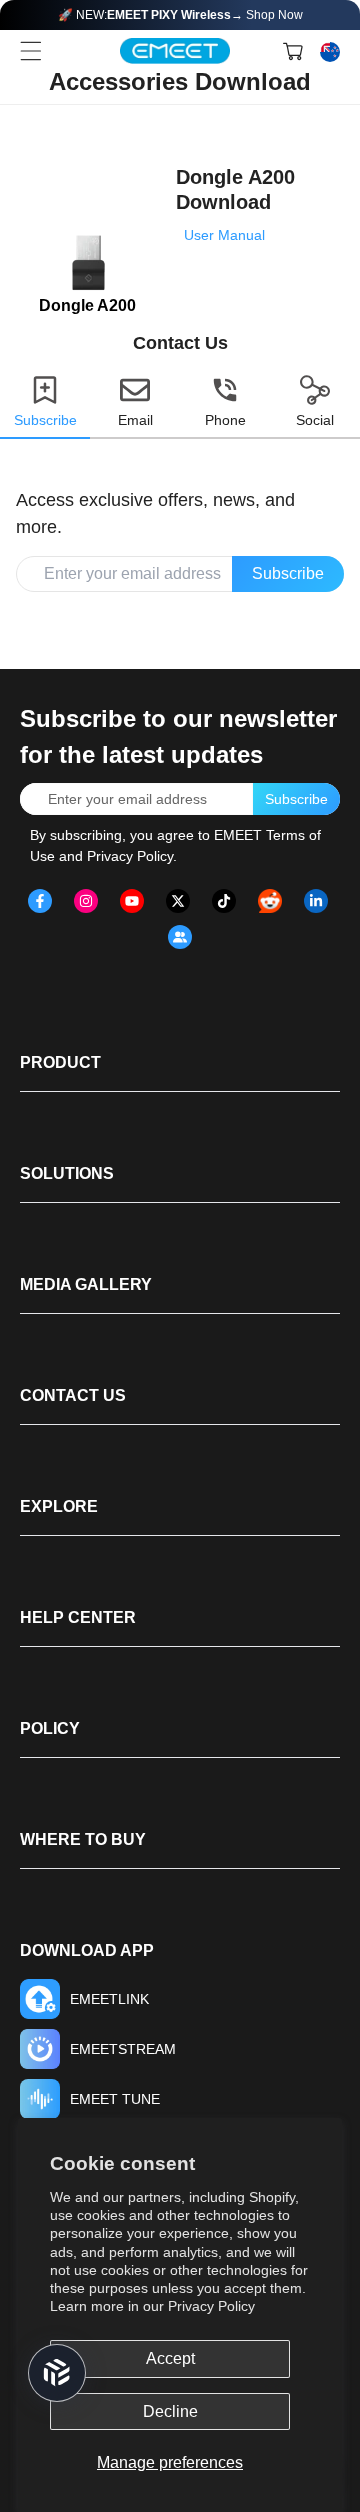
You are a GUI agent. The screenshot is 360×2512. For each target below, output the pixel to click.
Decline (170, 2411)
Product (60, 1062)
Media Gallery (86, 1284)
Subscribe (288, 573)
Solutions (67, 1173)
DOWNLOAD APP (87, 1950)
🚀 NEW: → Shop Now (180, 15)
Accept (170, 2358)
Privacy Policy (211, 2306)
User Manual (224, 235)
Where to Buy (83, 1839)
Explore (59, 1506)
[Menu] (31, 51)
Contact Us (73, 1395)
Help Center (78, 1617)
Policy (50, 1728)
